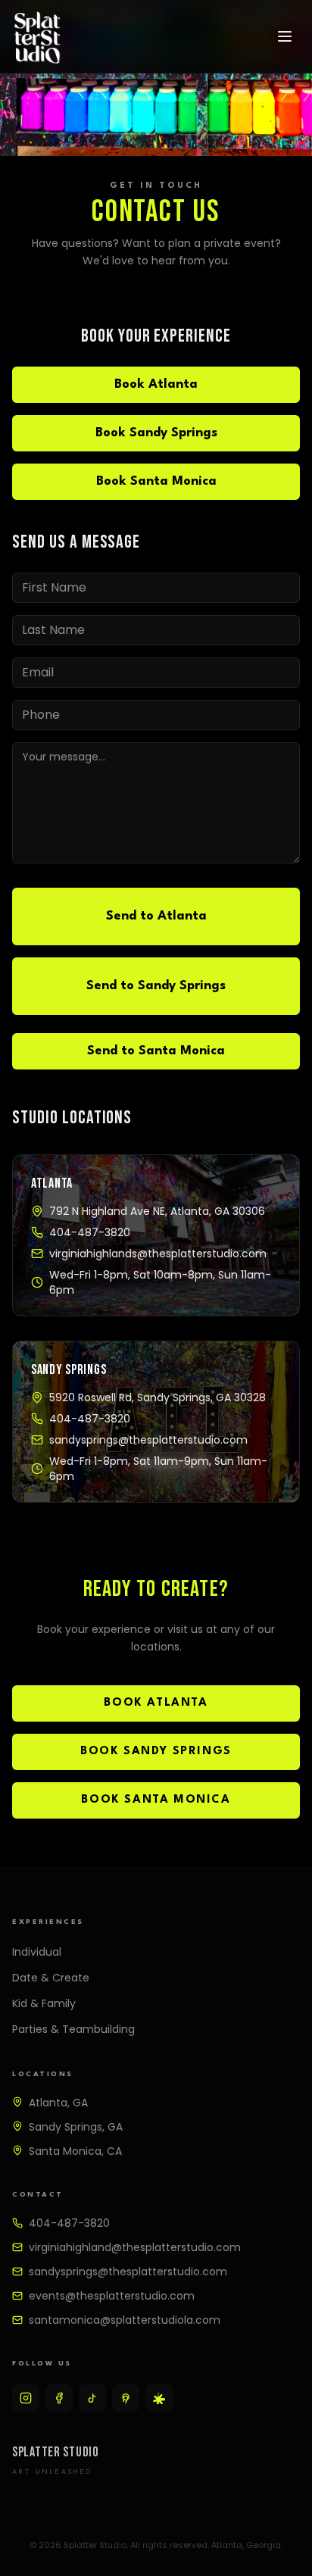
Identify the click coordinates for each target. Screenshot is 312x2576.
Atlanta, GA (58, 2103)
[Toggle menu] (285, 36)
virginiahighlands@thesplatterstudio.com (158, 1254)
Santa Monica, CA (75, 2151)
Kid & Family (44, 2003)
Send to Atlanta (156, 916)
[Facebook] (59, 2398)
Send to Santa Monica (156, 1051)
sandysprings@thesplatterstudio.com (148, 1440)
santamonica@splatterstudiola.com (125, 2320)
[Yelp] (159, 2398)
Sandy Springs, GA (76, 2127)
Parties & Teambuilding (73, 2029)
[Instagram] (26, 2398)
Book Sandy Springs (156, 433)
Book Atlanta (156, 384)
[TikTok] (92, 2398)
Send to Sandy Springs (156, 986)
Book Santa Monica (156, 481)
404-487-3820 (90, 1232)
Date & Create (51, 1978)
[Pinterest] (126, 2398)
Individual (37, 1952)
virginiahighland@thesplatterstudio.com (135, 2247)
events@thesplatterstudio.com (112, 2296)
